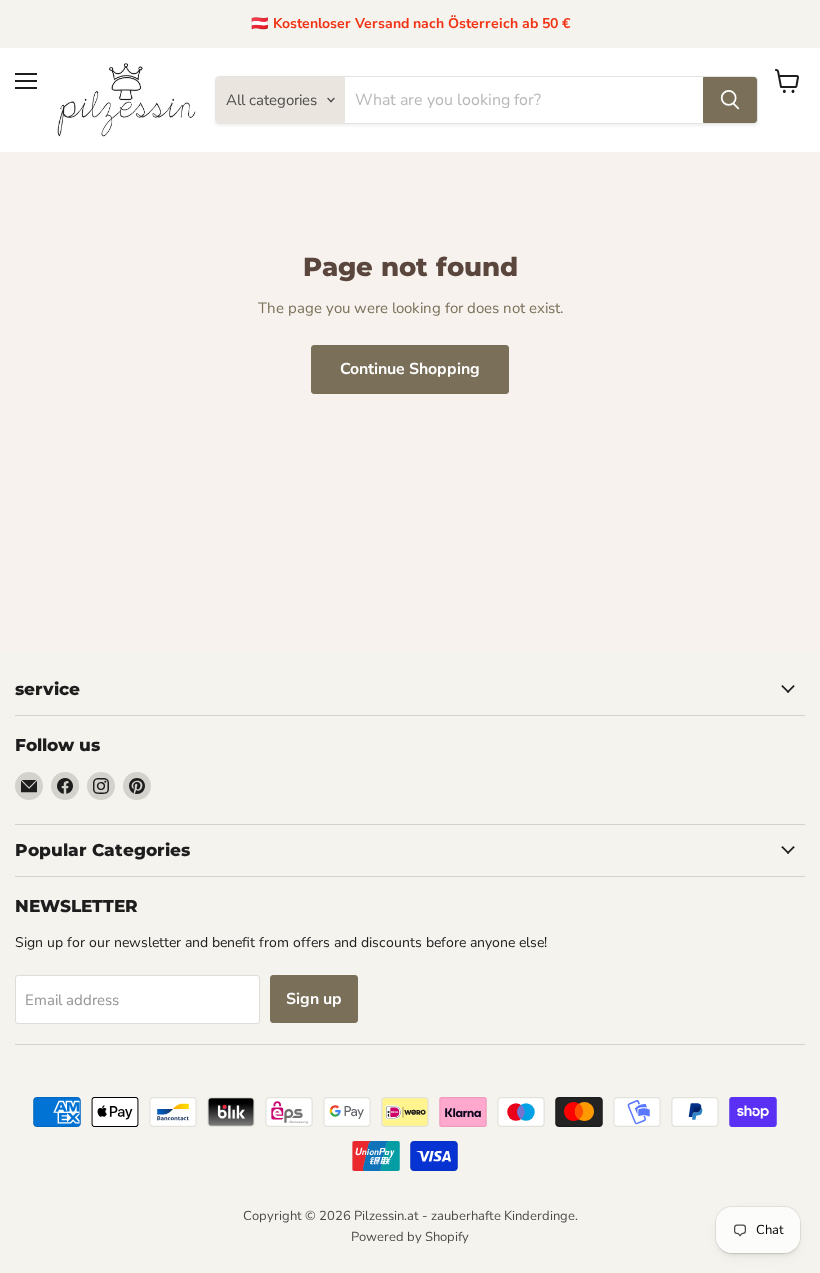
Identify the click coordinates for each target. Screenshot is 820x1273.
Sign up (314, 999)
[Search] (730, 100)
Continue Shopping (410, 369)
